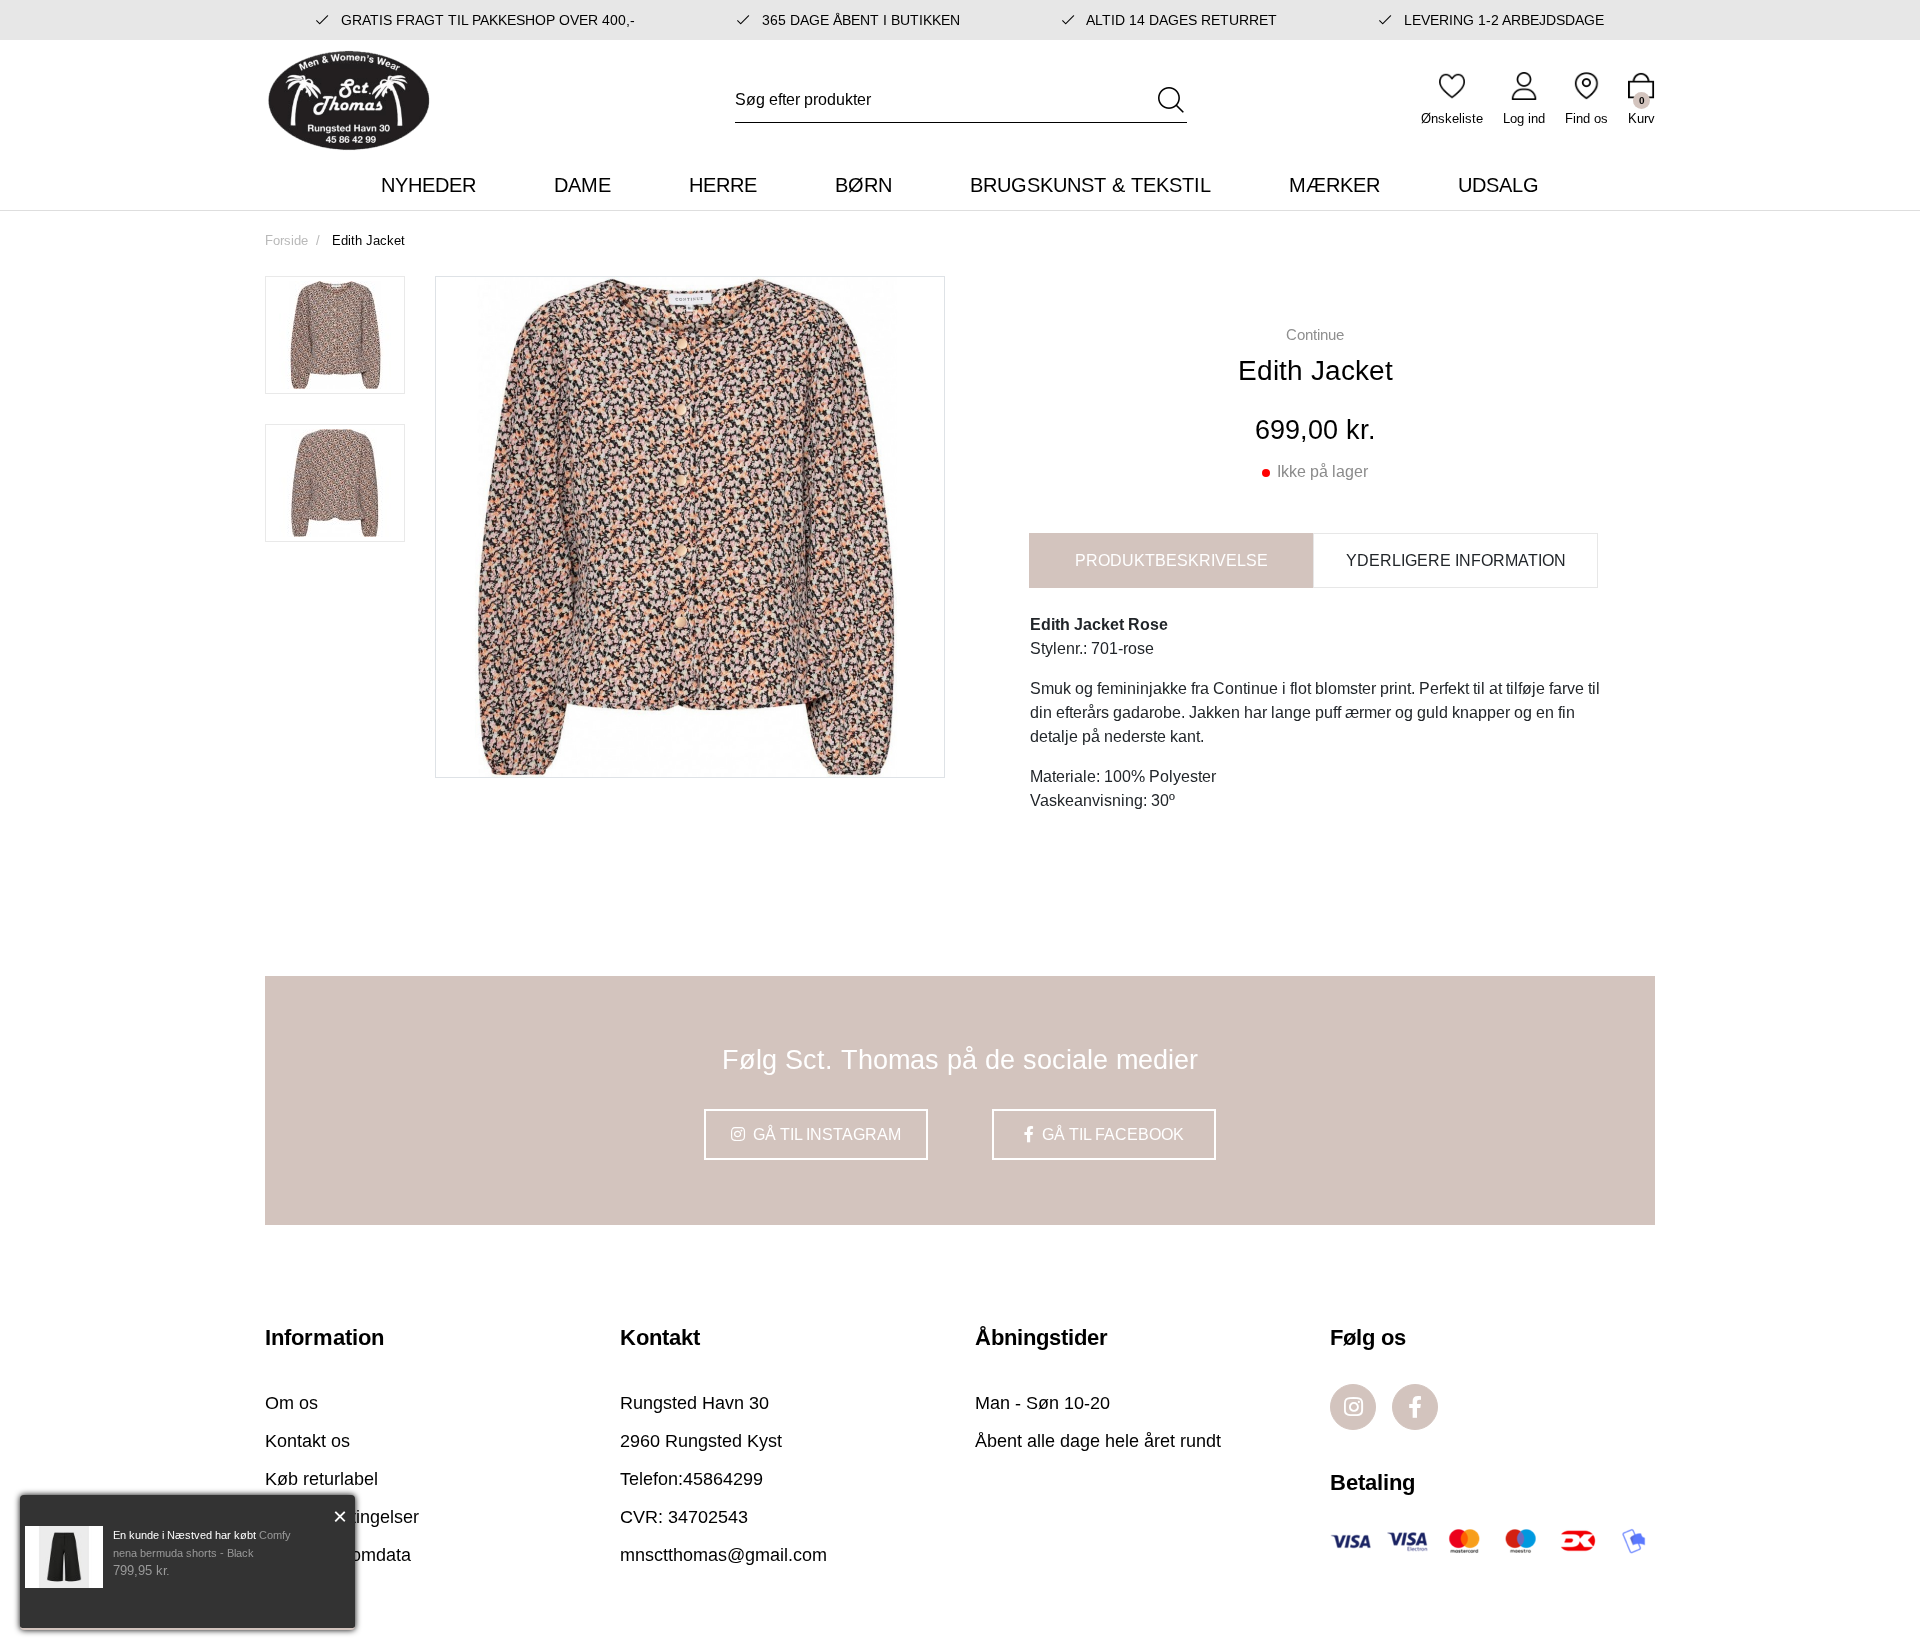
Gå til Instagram (825, 1134)
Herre (723, 185)
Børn (863, 185)
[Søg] (1171, 100)
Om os (291, 1403)
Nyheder (428, 185)
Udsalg (1498, 185)
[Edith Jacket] (335, 335)
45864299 (723, 1479)
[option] (335, 335)
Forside (286, 240)
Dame (582, 185)
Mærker (1334, 185)
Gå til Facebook (1111, 1134)
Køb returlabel (321, 1479)
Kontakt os (307, 1441)
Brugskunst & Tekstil (1090, 185)
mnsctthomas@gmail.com (723, 1555)
